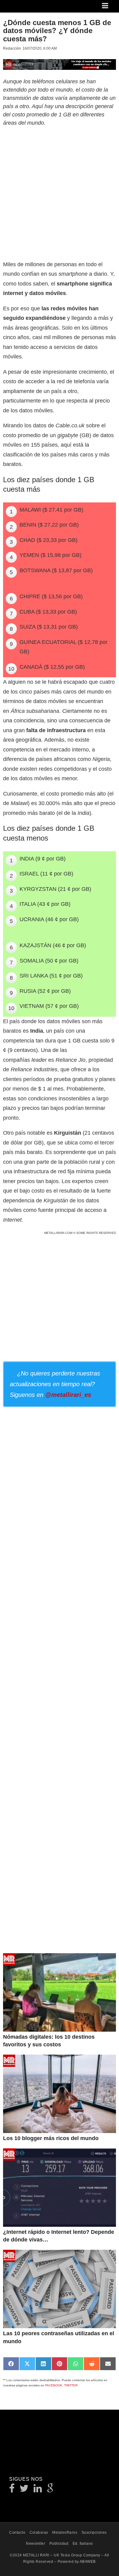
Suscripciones (94, 2532)
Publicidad (59, 2544)
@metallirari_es (68, 1395)
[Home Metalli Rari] (29, 8)
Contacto (17, 2532)
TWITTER (71, 2385)
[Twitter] (24, 2490)
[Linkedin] (38, 2490)
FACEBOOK (54, 2385)
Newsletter (36, 2544)
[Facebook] (12, 2490)
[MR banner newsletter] (60, 64)
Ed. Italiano (83, 2544)
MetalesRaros (65, 2532)
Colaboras (39, 2532)
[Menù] (106, 6)
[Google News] (50, 2490)
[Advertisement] (60, 192)
